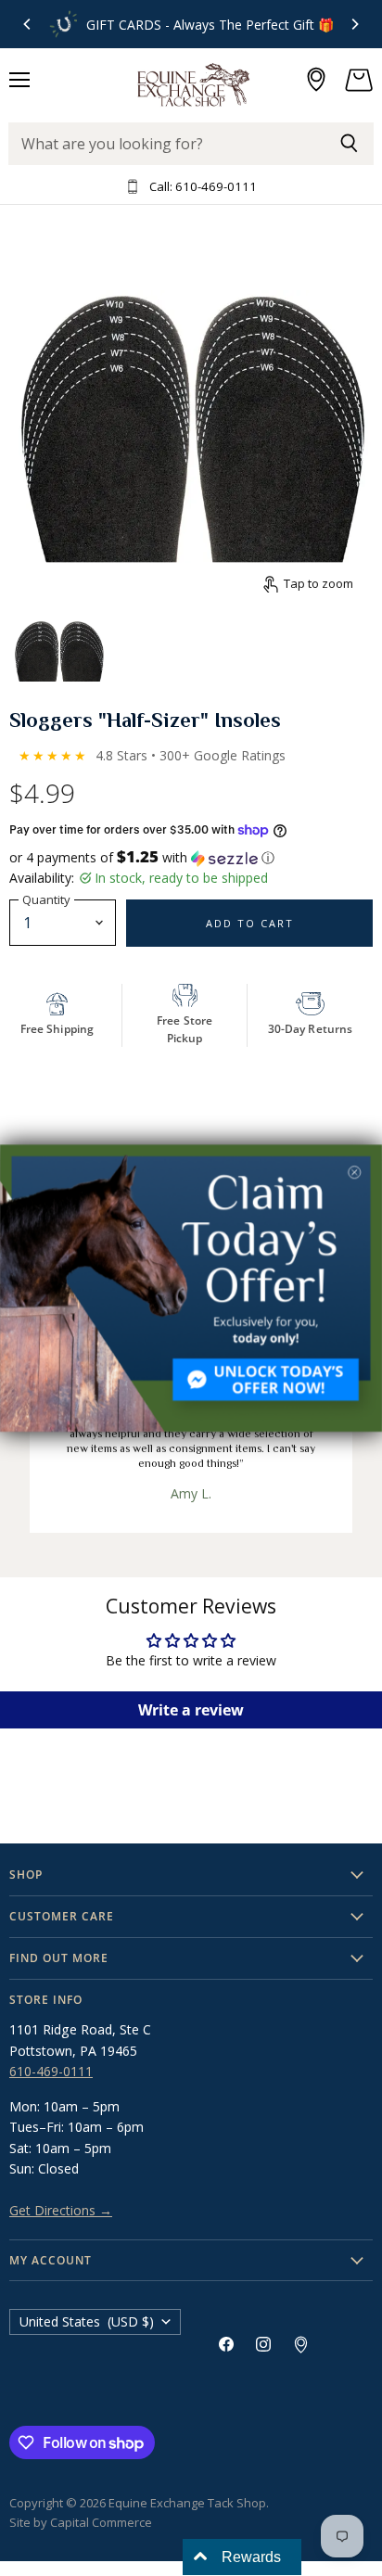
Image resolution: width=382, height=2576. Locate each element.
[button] (191, 858)
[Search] (349, 144)
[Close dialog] (354, 1172)
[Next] (354, 24)
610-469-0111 (51, 2071)
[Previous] (28, 24)
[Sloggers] (59, 648)
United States (87, 2321)
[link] (191, 1288)
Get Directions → (61, 2210)
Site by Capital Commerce (81, 2522)
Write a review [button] (191, 1710)
